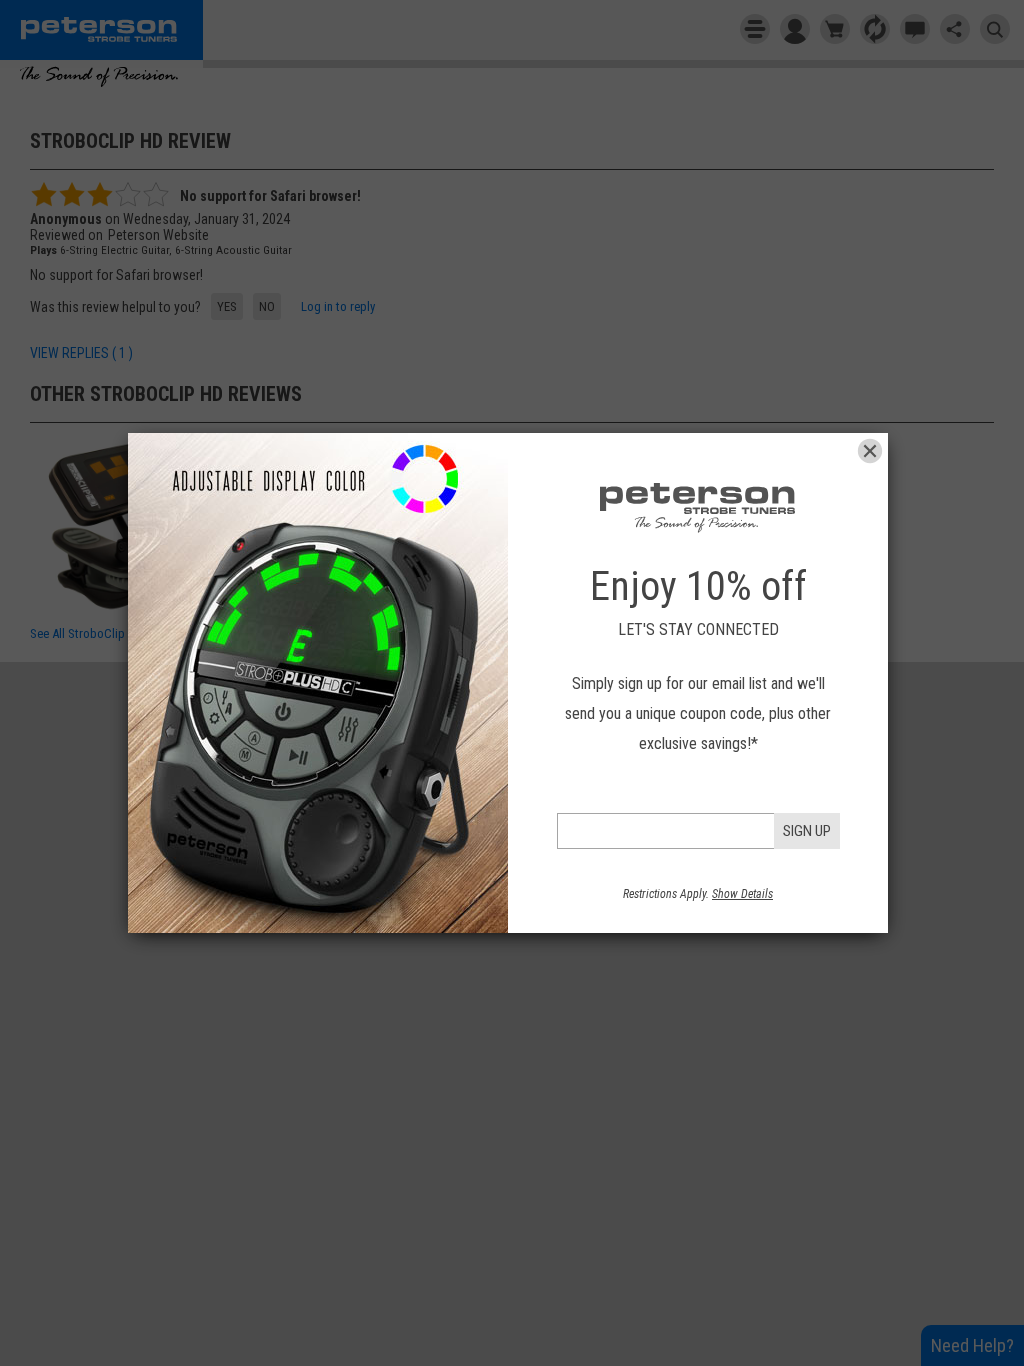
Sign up (807, 831)
